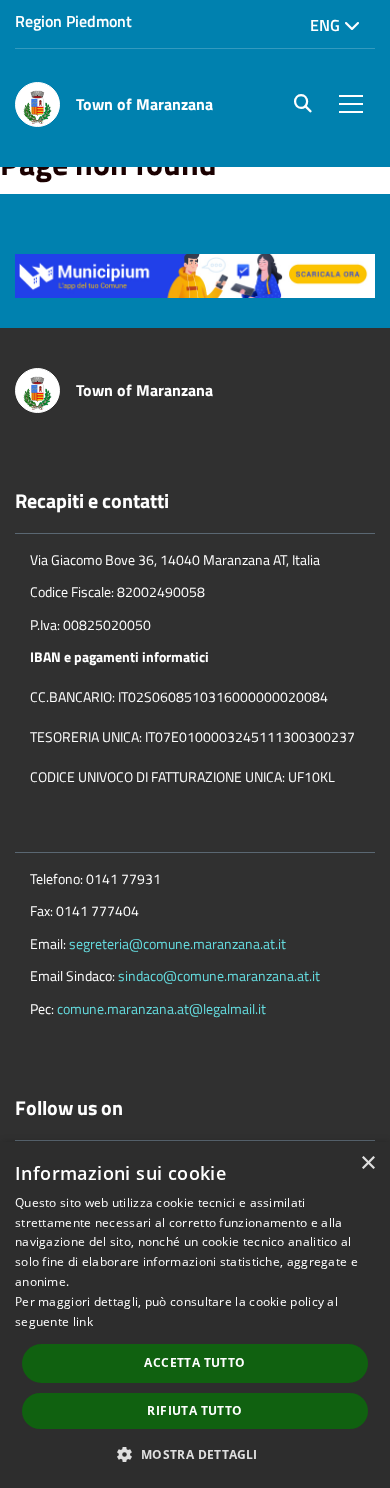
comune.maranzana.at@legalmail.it (161, 1008)
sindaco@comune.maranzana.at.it (219, 975)
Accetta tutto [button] (194, 1362)
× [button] (367, 1163)
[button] (194, 1453)
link (83, 1321)
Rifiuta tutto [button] (194, 1410)
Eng (327, 25)
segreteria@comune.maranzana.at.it (177, 943)
